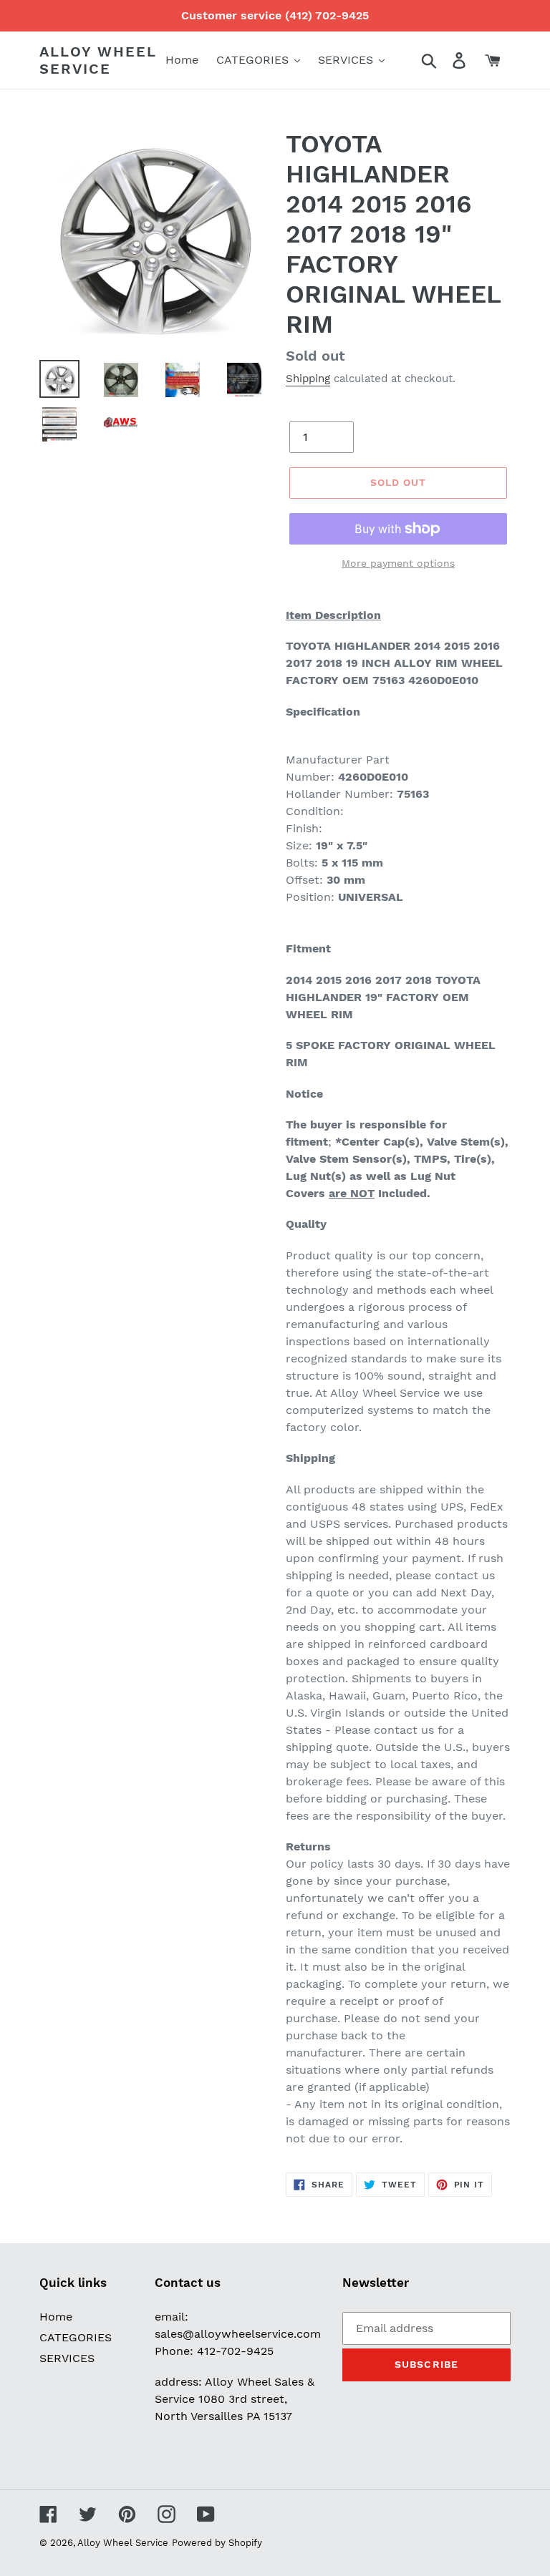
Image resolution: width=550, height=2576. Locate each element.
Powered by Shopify (217, 2543)
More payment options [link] (398, 563)
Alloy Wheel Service (98, 60)
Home (56, 2317)
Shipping (308, 379)
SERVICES (67, 2358)
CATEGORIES (76, 2337)
